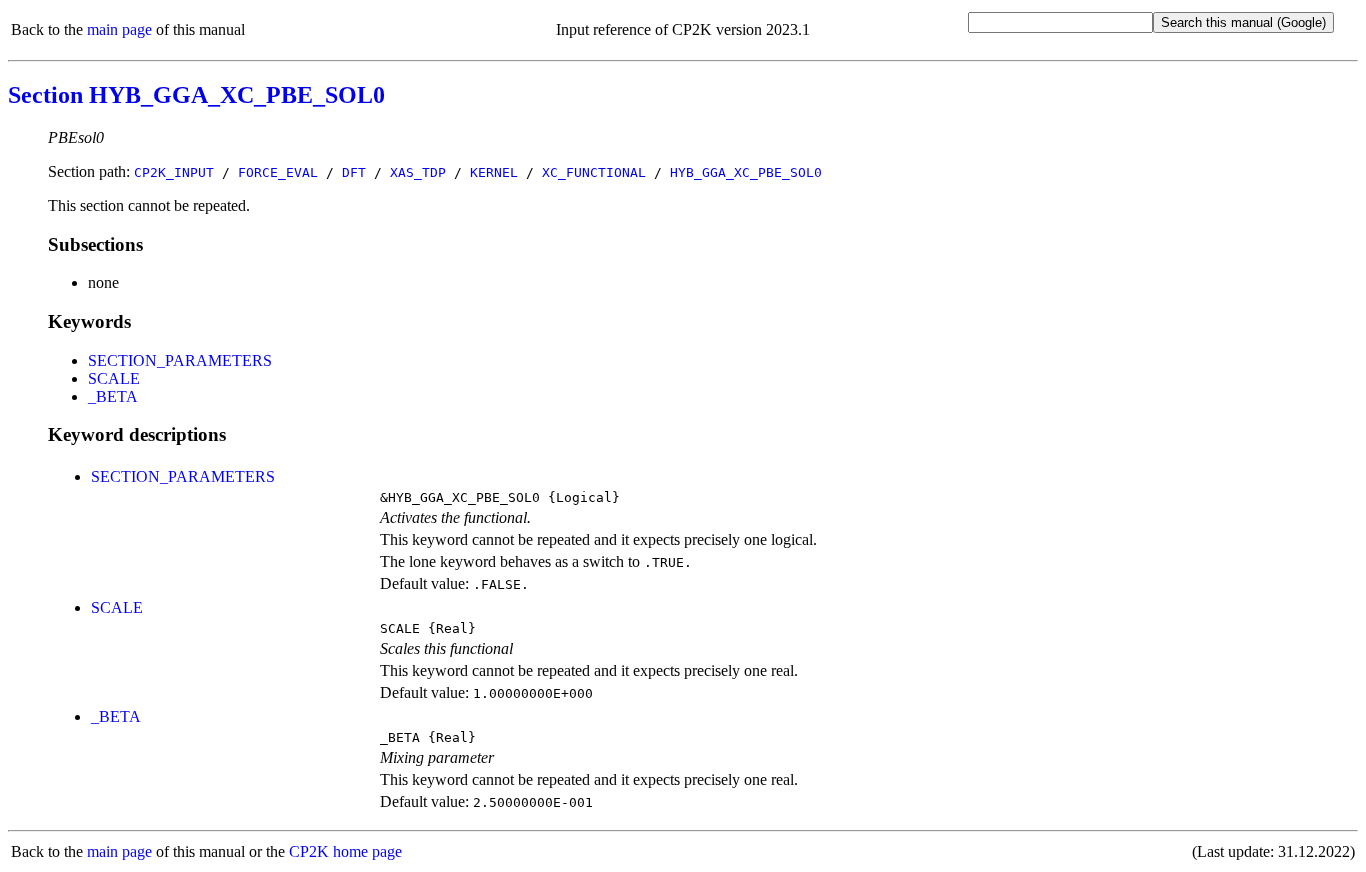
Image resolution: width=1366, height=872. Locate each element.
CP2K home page (345, 851)
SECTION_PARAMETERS (180, 360)
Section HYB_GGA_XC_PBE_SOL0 (196, 95)
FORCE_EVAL (278, 172)
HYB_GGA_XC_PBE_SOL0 (746, 172)
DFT (354, 172)
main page (119, 29)
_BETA (113, 396)
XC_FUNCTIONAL (594, 172)
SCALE (114, 378)
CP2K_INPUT (174, 172)
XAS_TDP (418, 172)
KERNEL (494, 172)
